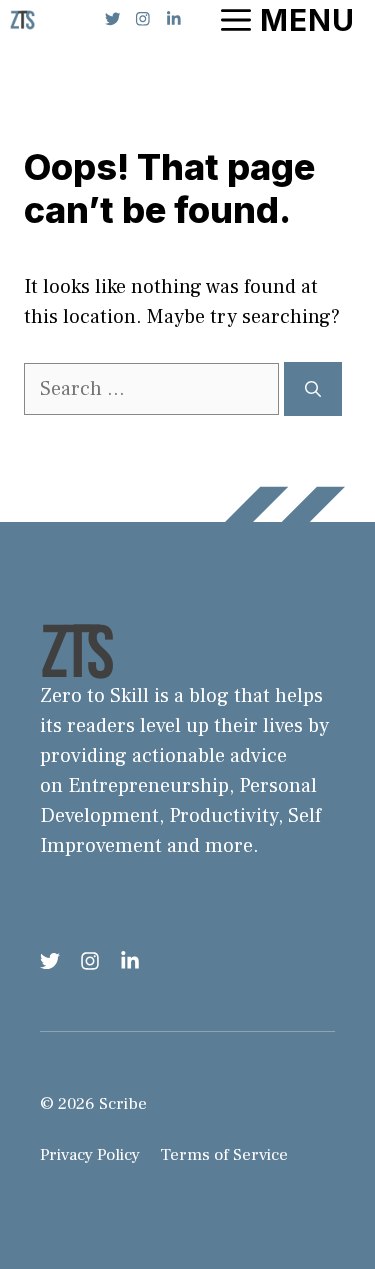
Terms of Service (224, 1155)
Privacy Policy (90, 1155)
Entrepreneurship (148, 786)
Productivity (223, 816)
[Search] (313, 389)
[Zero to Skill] (22, 20)
